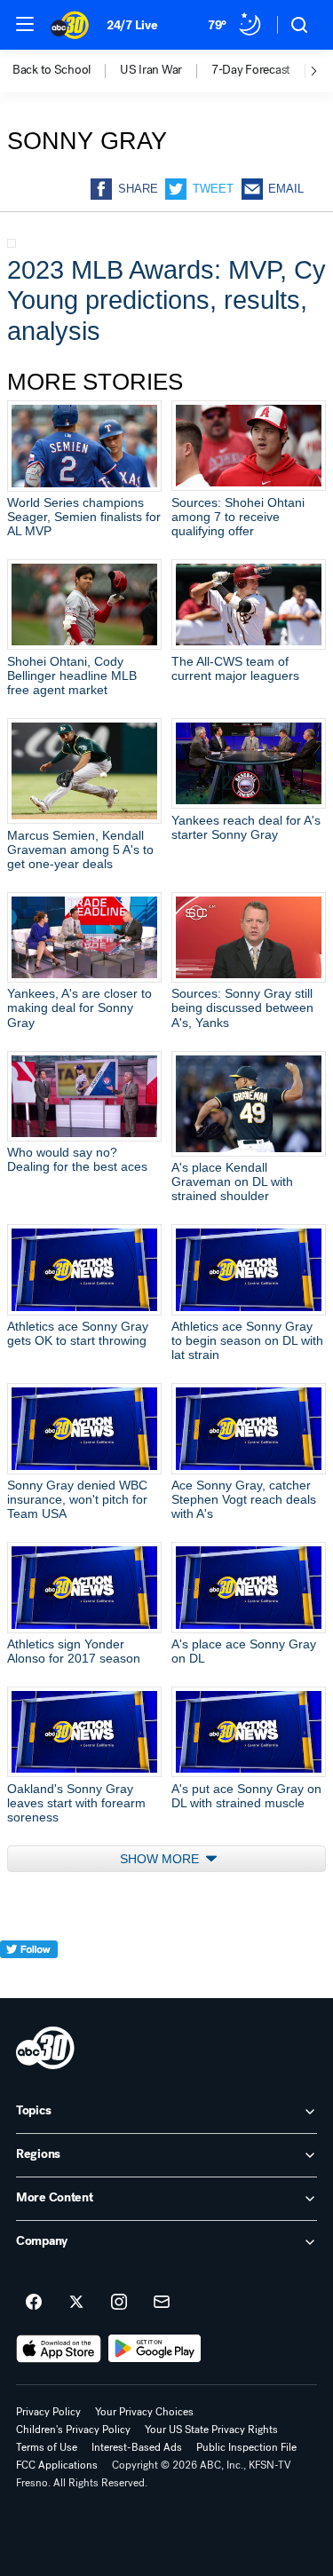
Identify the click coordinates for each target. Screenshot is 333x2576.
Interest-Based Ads (137, 2447)
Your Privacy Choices (144, 2412)
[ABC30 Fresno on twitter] (76, 2303)
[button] (25, 24)
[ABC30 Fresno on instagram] (119, 2303)
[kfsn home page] (45, 2048)
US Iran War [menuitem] (151, 70)
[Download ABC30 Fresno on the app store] (59, 2349)
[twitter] (29, 1982)
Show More (161, 1859)
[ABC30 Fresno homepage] (70, 25)
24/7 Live (132, 25)
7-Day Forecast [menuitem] (251, 70)
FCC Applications (57, 2465)
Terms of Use (47, 2447)
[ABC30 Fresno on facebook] (34, 2303)
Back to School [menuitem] (52, 70)
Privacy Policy (48, 2412)
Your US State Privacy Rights (211, 2430)
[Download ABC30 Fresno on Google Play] (155, 2349)
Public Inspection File (246, 2447)
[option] (66, 71)
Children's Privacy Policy (73, 2430)
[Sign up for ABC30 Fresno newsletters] (162, 2303)
